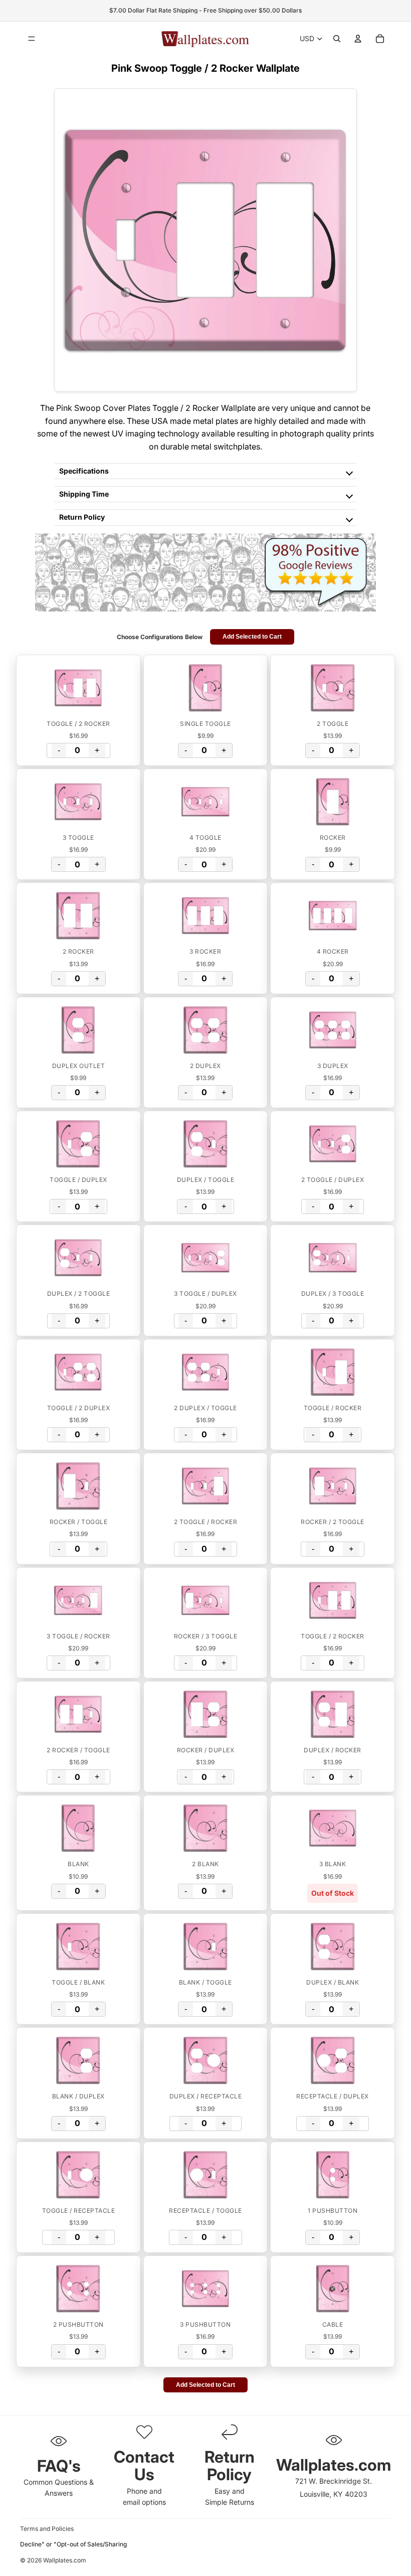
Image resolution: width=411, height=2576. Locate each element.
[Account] (358, 39)
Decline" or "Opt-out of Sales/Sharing (73, 2544)
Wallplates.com (65, 2561)
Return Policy (82, 517)
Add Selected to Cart (252, 637)
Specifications (84, 471)
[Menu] (32, 39)
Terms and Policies (47, 2529)
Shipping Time (84, 494)
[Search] (337, 39)
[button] (78, 688)
